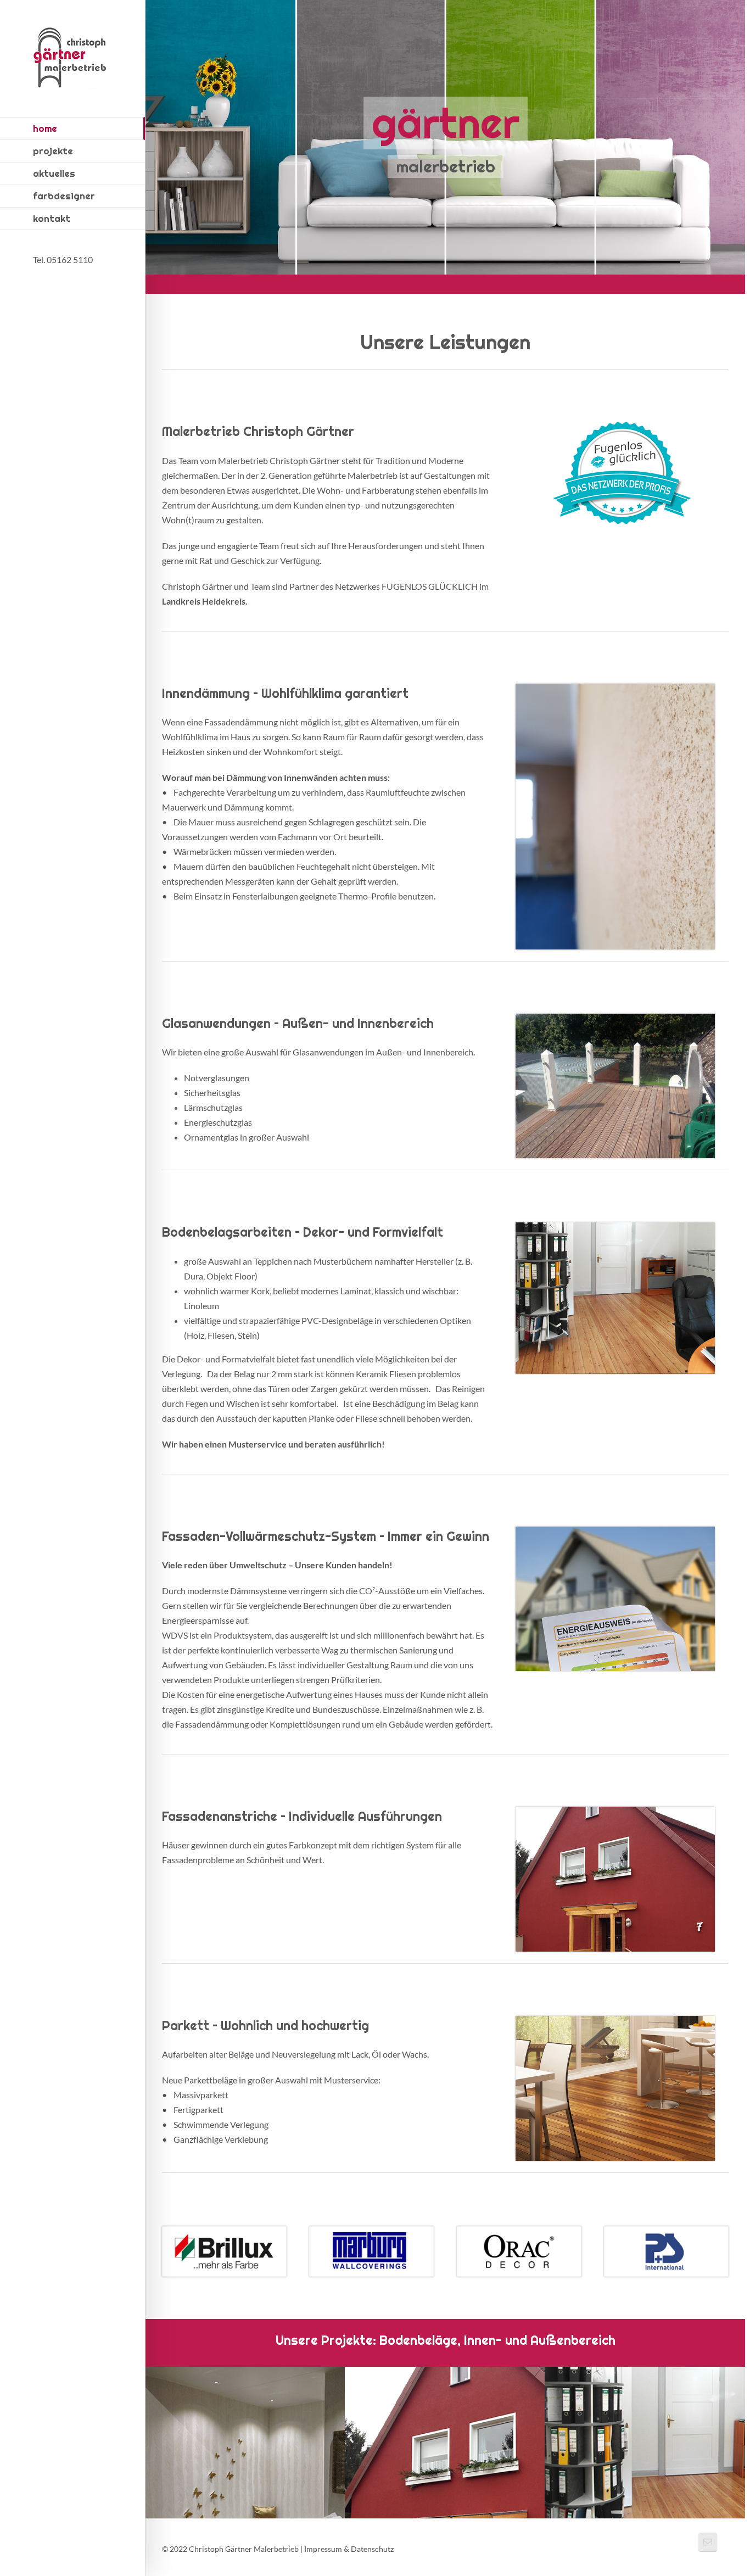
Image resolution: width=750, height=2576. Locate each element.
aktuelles (54, 174)
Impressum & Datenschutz (349, 2549)
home (45, 128)
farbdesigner (64, 196)
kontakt (52, 219)
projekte (53, 151)
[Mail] (708, 2542)
